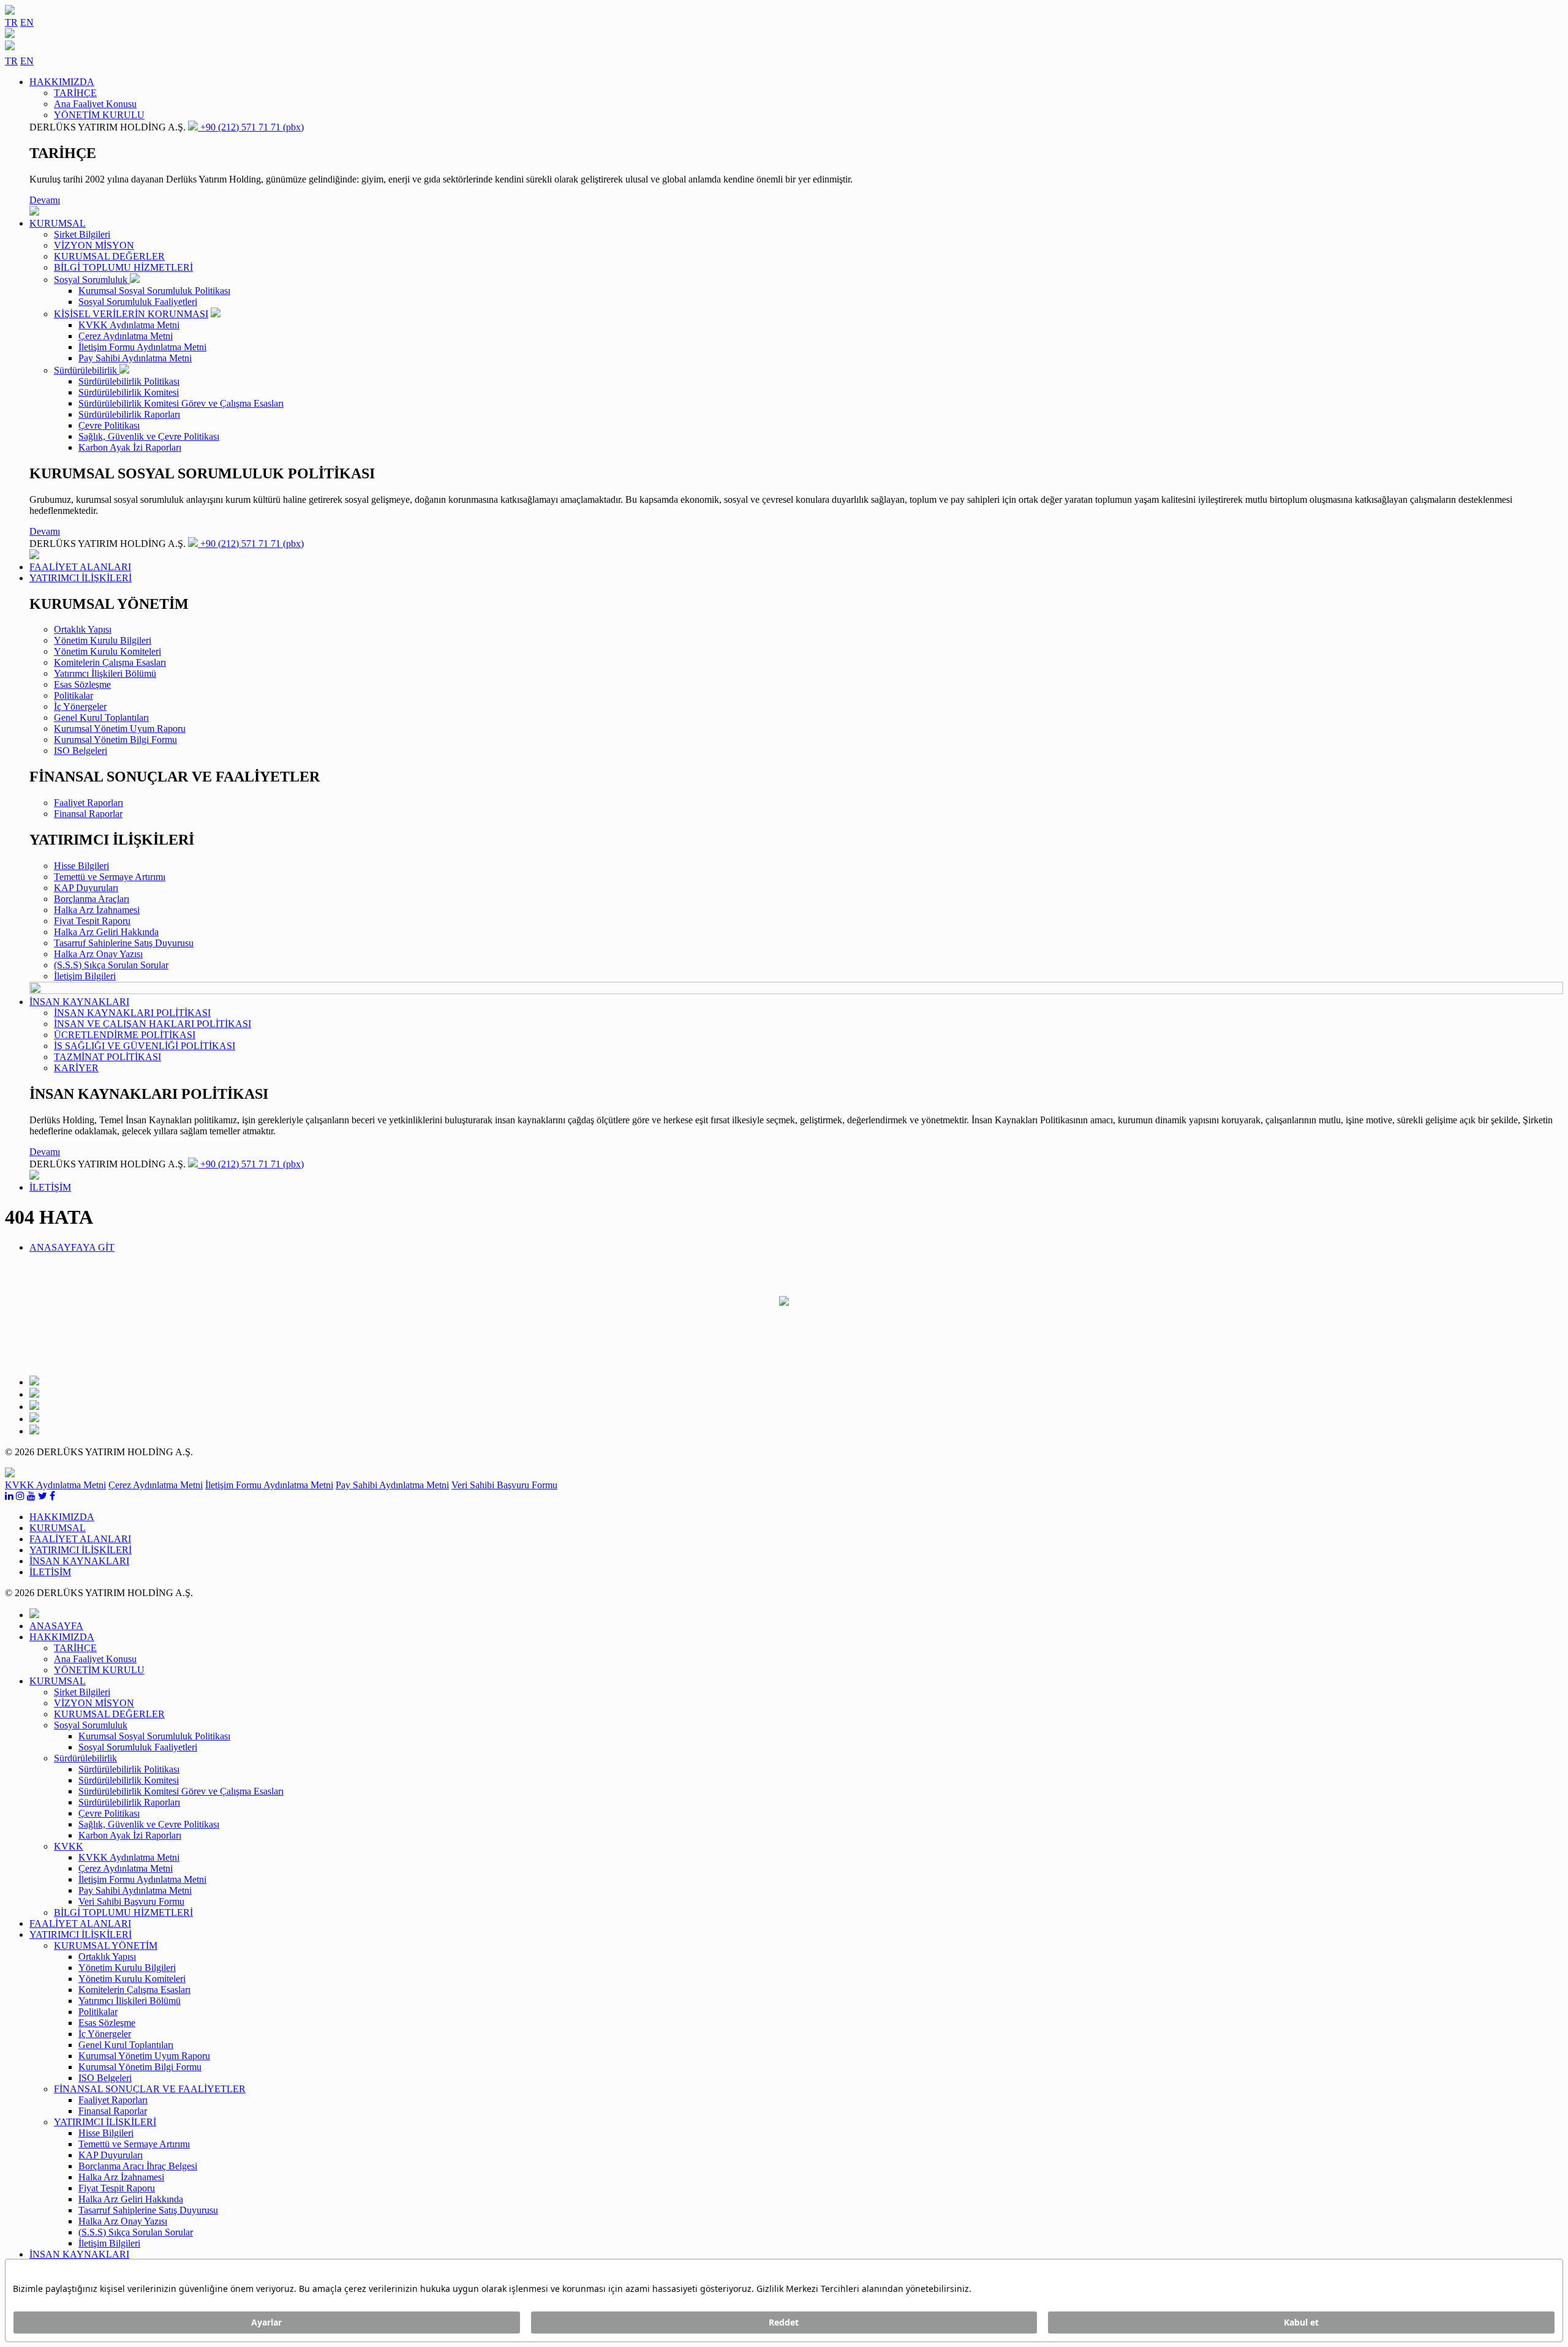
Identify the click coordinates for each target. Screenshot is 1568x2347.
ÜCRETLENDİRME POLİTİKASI (125, 1035)
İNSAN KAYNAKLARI (79, 2254)
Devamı (45, 200)
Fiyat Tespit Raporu (92, 921)
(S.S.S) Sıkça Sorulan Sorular (111, 965)
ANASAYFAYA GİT (72, 1247)
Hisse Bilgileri (81, 866)
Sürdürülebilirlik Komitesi (129, 392)
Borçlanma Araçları (92, 899)
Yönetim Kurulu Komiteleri (107, 651)
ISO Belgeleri (81, 751)
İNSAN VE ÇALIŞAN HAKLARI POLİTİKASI (153, 1024)
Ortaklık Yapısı (83, 629)
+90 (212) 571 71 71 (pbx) (251, 127)
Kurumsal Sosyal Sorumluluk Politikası (154, 291)
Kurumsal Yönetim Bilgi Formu (115, 740)
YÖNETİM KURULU (99, 115)
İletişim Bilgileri (85, 976)
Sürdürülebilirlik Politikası (129, 381)
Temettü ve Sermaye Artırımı (110, 877)
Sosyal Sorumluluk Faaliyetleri (138, 302)
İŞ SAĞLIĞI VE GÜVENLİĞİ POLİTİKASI (145, 1046)
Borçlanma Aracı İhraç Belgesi (138, 2166)
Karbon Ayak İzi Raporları (130, 447)
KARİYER (76, 1068)
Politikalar (73, 695)
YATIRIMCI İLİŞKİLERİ (105, 2122)
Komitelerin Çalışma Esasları (110, 662)
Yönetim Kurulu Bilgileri (103, 640)
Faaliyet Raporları (89, 803)
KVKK (69, 1846)
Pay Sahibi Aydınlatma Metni (135, 358)
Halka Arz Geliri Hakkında (106, 932)
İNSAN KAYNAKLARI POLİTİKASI (132, 1013)
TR (11, 22)
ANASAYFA (56, 1626)
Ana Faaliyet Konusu (95, 104)
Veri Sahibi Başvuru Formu (504, 1485)
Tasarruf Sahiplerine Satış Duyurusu (124, 943)
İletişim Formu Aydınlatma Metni (142, 347)
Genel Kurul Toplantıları (101, 718)
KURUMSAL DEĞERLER (109, 256)
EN (27, 22)
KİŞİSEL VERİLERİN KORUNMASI (131, 314)
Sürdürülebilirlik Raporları (129, 414)
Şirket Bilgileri (82, 234)
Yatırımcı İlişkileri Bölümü (105, 673)
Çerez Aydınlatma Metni (126, 336)
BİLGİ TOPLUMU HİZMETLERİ (123, 267)
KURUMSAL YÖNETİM (106, 1946)
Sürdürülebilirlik (87, 370)
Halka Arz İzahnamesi (97, 910)
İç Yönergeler (80, 706)
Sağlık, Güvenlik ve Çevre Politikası (149, 436)
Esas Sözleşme (82, 684)
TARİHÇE (75, 93)
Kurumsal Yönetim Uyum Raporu (120, 729)
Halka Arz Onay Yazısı (98, 954)
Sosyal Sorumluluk (92, 280)
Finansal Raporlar (88, 814)
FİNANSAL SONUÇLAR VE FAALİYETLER (150, 2089)
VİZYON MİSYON (94, 245)
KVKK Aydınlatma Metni (129, 325)
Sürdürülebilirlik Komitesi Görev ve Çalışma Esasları (181, 403)
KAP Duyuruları (86, 888)
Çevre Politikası (109, 425)
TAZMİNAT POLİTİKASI (107, 1057)
